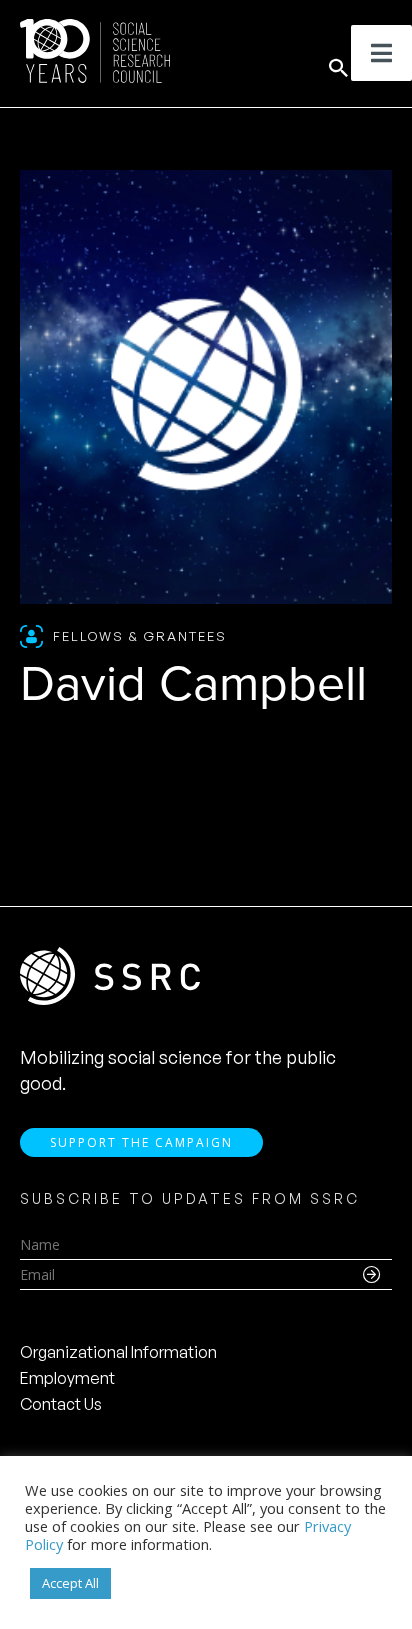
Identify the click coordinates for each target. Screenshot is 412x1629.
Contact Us (61, 1404)
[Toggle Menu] (381, 53)
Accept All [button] (70, 1583)
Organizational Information (118, 1352)
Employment (67, 1378)
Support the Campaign (141, 1142)
